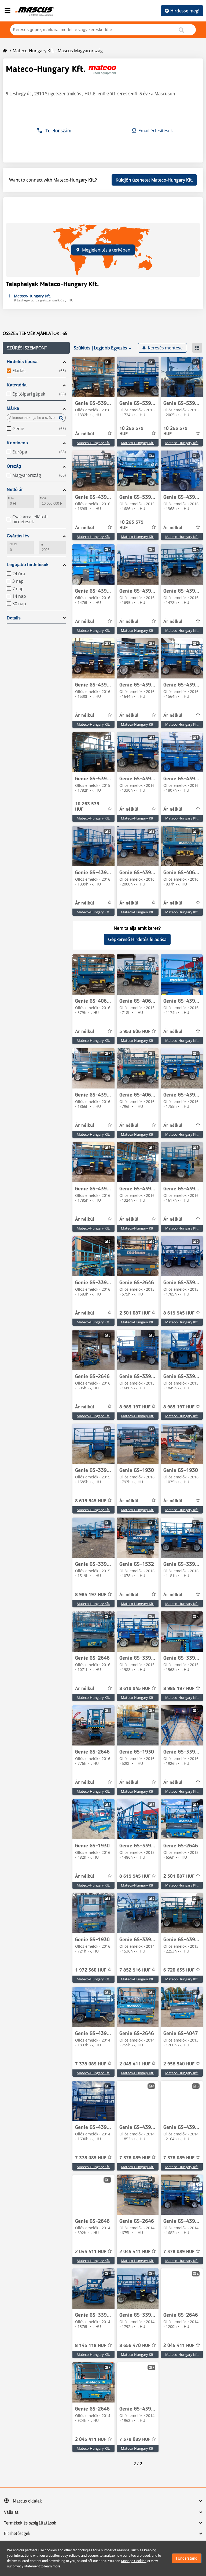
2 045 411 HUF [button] (135, 2064)
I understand (187, 2558)
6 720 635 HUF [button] (179, 1970)
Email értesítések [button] (156, 131)
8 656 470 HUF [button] (135, 2346)
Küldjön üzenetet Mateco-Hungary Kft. (154, 180)
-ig (41, 544)
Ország (14, 466)
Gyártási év (18, 536)
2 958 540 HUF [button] (179, 2064)
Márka (13, 408)
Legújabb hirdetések (28, 565)
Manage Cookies (134, 2561)
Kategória (17, 385)
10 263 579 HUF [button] (131, 431)
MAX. (43, 498)
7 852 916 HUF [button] (135, 1970)
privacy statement (26, 2566)
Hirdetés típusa (22, 362)
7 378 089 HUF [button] (91, 2064)
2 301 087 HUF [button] (135, 1313)
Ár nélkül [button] (85, 434)
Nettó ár (15, 490)
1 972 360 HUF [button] (91, 1970)
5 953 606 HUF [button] (135, 1032)
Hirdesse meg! (185, 11)
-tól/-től (12, 544)
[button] (36, 348)
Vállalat (11, 2512)
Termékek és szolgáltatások (30, 2523)
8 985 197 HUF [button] (135, 1407)
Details (14, 618)
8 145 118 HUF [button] (91, 2346)
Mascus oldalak (27, 2501)
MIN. (11, 498)
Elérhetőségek (17, 2534)
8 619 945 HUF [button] (179, 1313)
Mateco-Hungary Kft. (93, 443)
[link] (93, 377)
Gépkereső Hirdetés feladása (137, 939)
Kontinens (17, 443)
